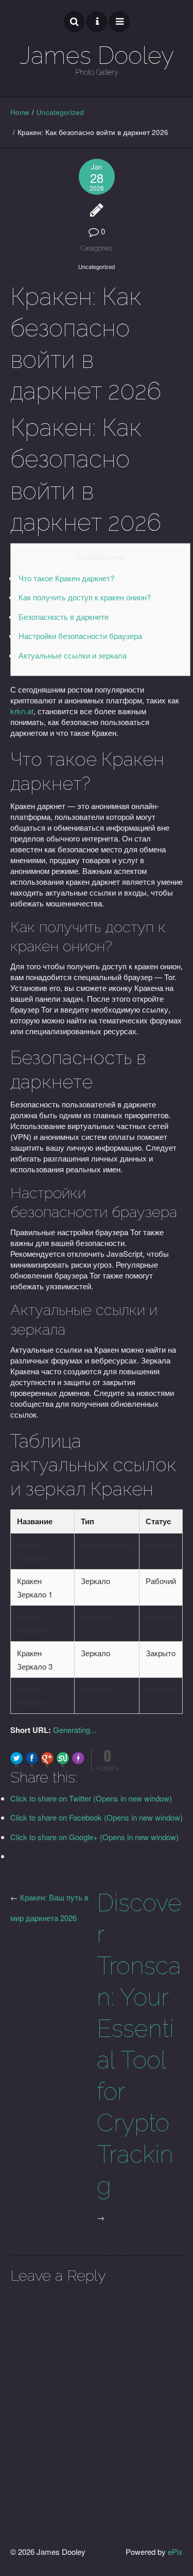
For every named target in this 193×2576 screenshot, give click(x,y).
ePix (175, 2552)
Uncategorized (60, 112)
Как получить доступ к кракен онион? (85, 597)
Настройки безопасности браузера (80, 636)
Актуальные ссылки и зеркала (73, 655)
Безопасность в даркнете (64, 617)
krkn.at (22, 711)
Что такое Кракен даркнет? (66, 578)
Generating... (75, 1730)
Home (20, 112)
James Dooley (97, 55)
